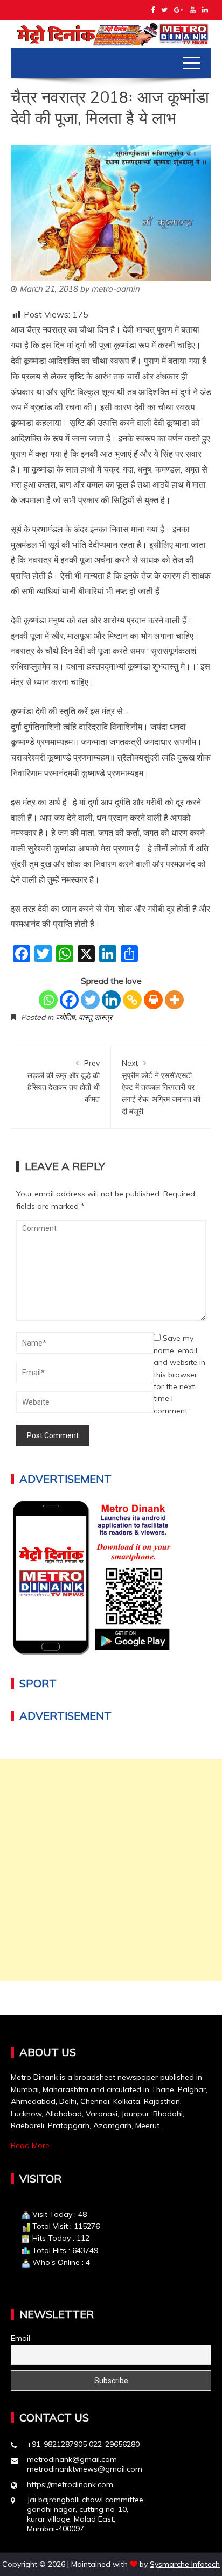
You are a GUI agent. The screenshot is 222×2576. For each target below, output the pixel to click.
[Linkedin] (111, 1000)
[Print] (153, 1000)
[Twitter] (90, 1000)
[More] (174, 1000)
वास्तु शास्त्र (95, 1017)
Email (20, 2338)
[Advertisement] (111, 1870)
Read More (30, 2145)
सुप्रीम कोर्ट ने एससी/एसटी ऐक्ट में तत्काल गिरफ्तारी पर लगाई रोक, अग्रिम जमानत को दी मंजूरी (161, 1087)
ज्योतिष (65, 1017)
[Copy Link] (132, 1000)
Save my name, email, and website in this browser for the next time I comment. (179, 1374)
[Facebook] (69, 1000)
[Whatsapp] (48, 1000)
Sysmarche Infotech (185, 2564)
